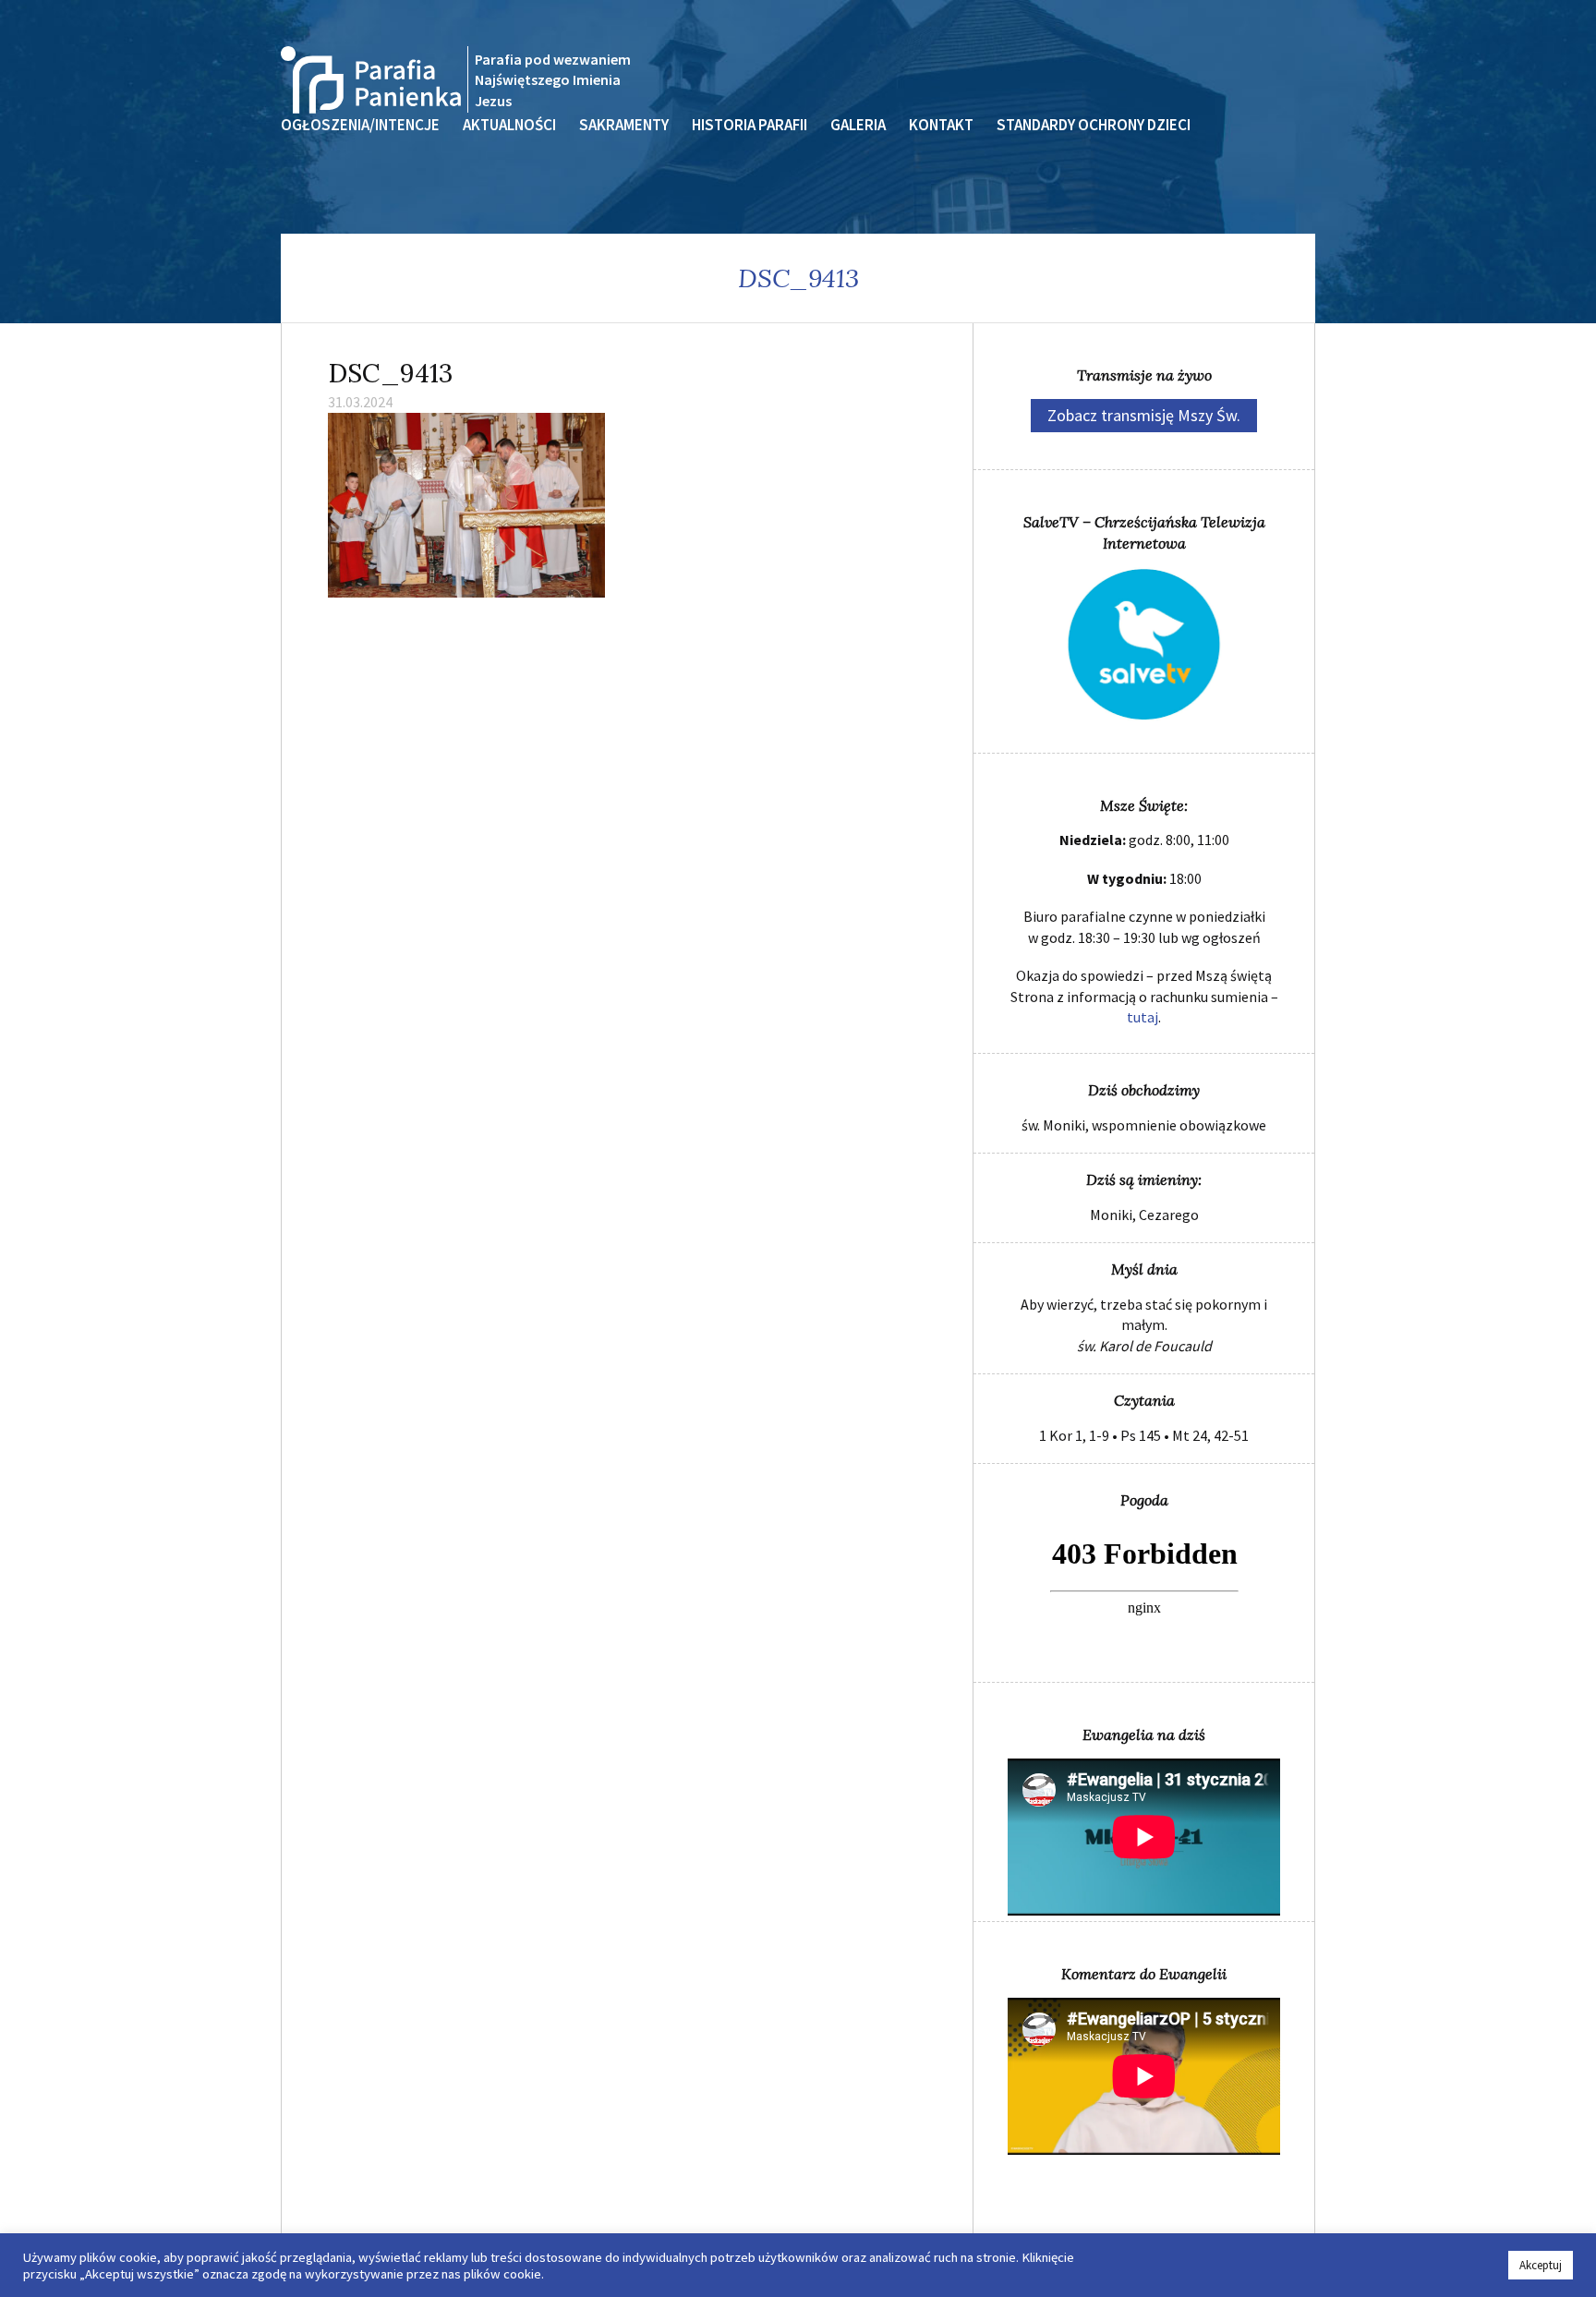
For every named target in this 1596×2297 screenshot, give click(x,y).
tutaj (1143, 1017)
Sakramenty (624, 125)
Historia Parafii (750, 125)
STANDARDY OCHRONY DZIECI (1094, 125)
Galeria (858, 125)
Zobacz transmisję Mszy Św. (1144, 415)
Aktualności (509, 125)
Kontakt (941, 125)
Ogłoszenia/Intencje (360, 125)
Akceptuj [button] (1541, 2265)
